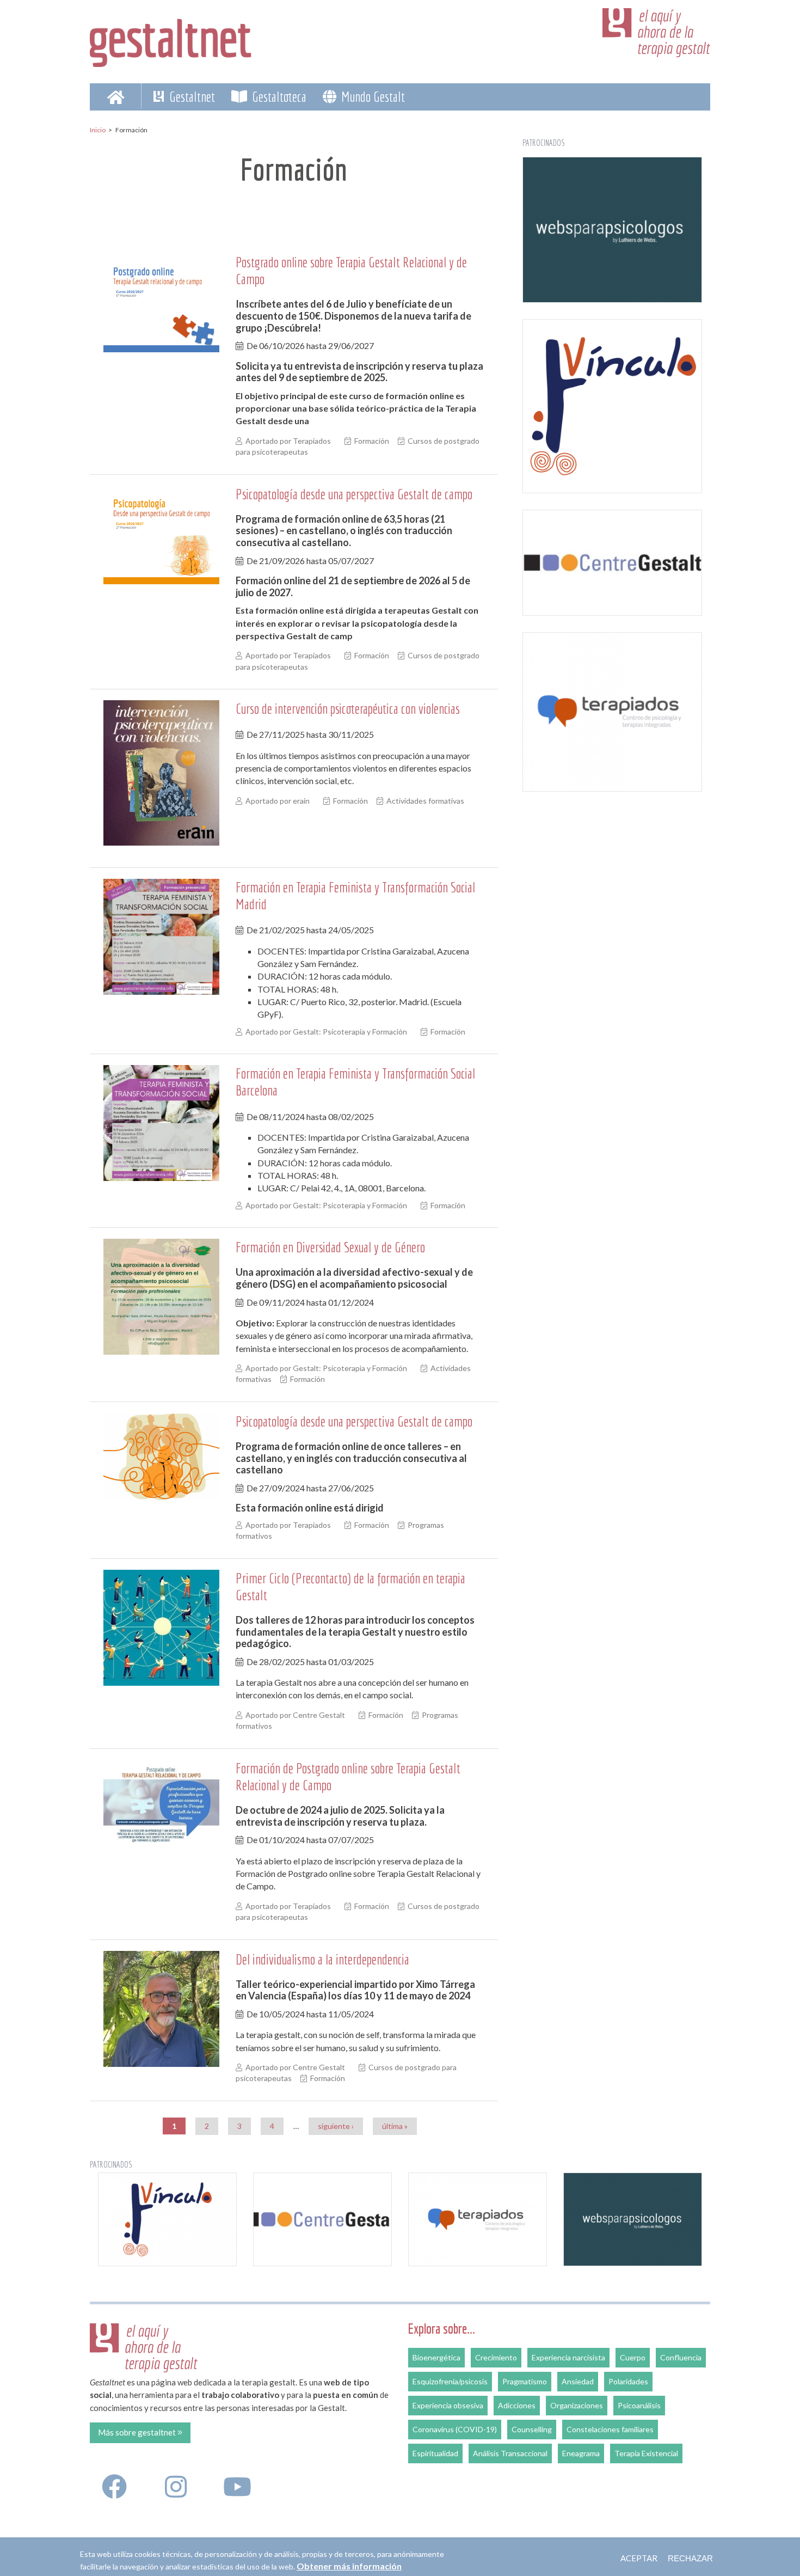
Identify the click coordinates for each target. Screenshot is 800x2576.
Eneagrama (581, 2453)
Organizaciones (577, 2405)
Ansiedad (578, 2381)
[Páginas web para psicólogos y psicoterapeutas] (612, 230)
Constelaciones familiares (610, 2429)
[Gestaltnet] (171, 39)
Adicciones (517, 2405)
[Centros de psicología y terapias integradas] (612, 712)
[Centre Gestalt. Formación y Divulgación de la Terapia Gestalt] (612, 562)
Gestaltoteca (278, 96)
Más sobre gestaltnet (138, 2432)
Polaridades (628, 2381)
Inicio (98, 130)
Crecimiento (496, 2357)
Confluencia (681, 2357)
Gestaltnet (191, 96)
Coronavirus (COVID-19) (455, 2429)
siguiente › (336, 2126)
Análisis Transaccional (510, 2453)
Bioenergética (436, 2357)
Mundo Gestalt (372, 96)
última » (395, 2126)
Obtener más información (349, 2566)
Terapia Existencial (646, 2453)
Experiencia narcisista (568, 2357)
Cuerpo (633, 2357)
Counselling (532, 2429)
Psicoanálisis (639, 2405)
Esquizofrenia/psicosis (450, 2381)
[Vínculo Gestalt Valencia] (612, 406)
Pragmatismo (525, 2381)
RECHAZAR (690, 2558)
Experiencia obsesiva (448, 2405)
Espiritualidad (435, 2453)
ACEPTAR (639, 2558)
